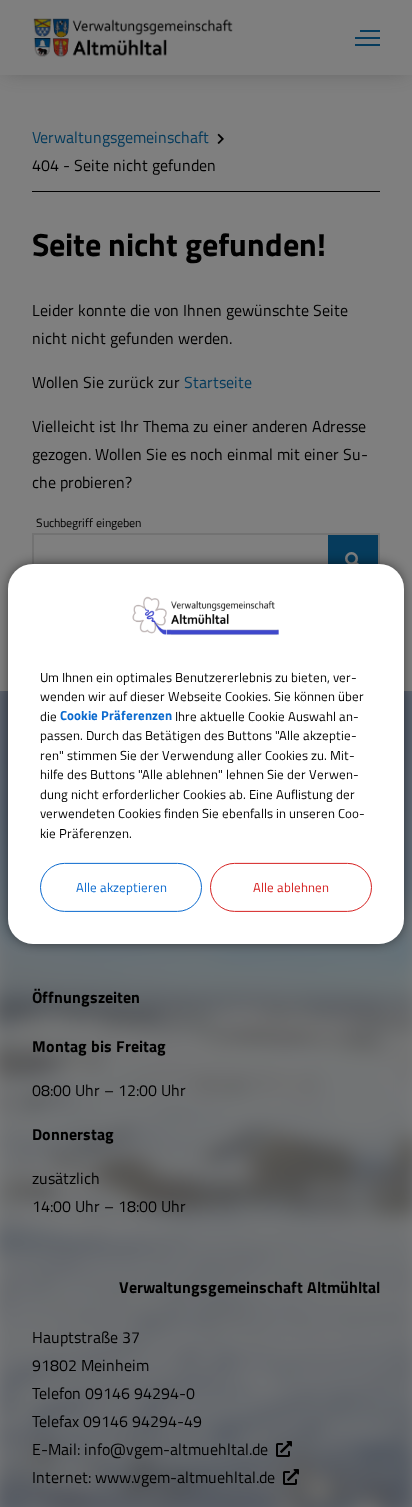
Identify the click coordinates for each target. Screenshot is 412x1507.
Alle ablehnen (291, 887)
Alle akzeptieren (121, 887)
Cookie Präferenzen (116, 715)
